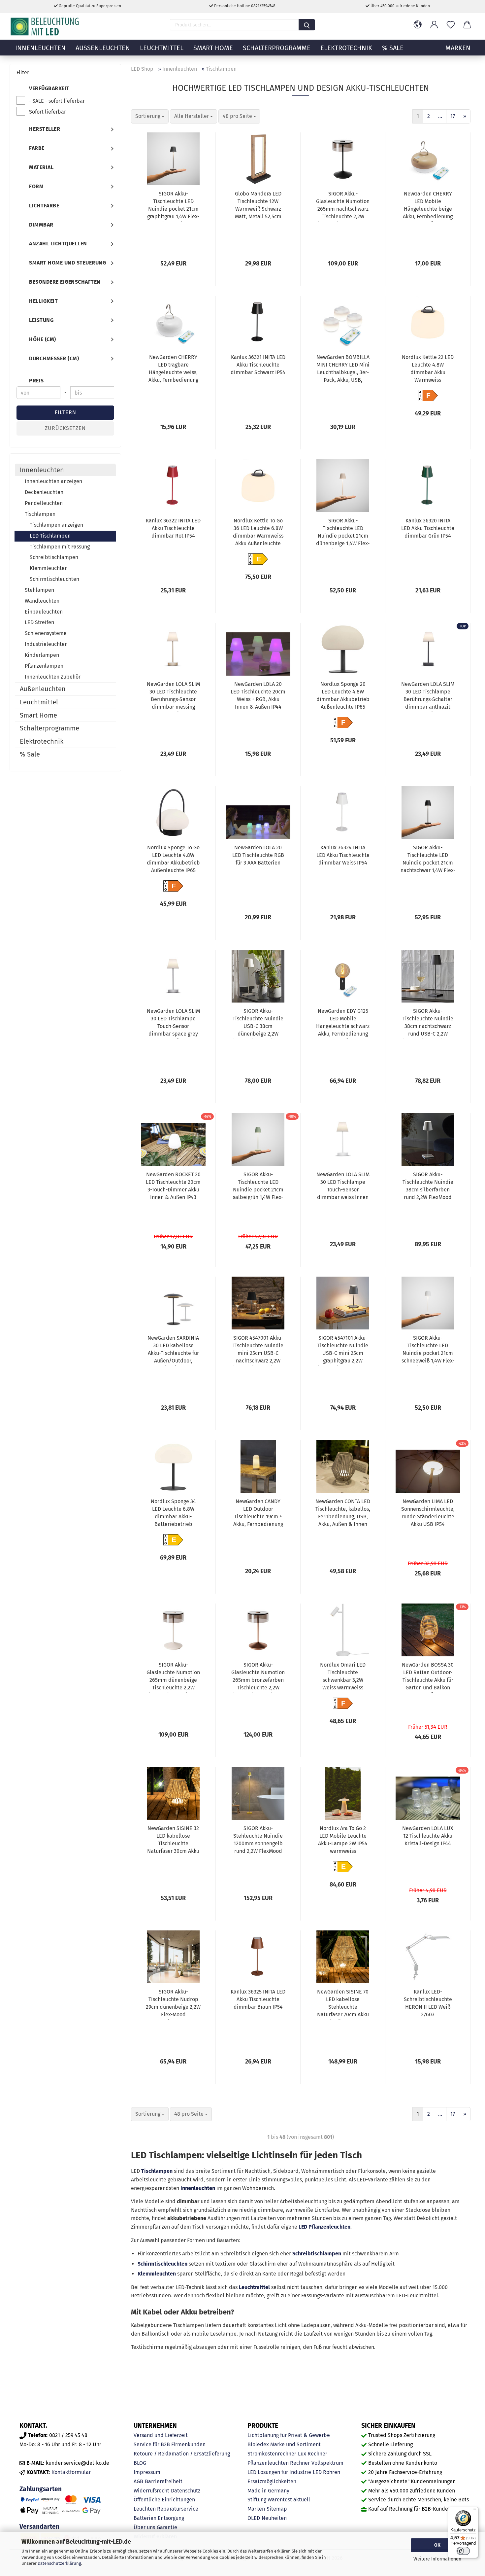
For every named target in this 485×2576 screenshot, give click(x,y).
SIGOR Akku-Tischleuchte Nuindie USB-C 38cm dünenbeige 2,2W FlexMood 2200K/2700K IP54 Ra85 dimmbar (258, 1023)
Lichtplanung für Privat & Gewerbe (289, 2435)
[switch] (463, 2551)
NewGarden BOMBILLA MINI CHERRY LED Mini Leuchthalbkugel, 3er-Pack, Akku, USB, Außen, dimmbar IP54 (343, 370)
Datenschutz (186, 2491)
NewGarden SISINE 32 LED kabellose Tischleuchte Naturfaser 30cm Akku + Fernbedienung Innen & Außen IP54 (173, 1841)
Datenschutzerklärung (59, 2563)
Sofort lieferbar (48, 112)
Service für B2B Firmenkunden (170, 2444)
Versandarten (39, 2527)
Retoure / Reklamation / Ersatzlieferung (182, 2454)
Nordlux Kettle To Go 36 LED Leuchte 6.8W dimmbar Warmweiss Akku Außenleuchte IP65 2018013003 (258, 533)
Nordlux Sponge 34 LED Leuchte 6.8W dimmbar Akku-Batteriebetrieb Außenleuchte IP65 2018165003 (173, 1514)
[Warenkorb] (467, 25)
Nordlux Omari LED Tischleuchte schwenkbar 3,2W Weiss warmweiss (343, 1676)
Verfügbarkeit (49, 88)
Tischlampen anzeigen (56, 525)
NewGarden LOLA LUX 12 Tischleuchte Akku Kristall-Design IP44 (428, 1836)
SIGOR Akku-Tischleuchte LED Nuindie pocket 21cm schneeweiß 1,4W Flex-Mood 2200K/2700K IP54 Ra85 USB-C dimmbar (428, 1350)
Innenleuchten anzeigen (53, 481)
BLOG (140, 2463)
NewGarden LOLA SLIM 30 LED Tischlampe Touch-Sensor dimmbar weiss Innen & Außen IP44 (343, 1187)
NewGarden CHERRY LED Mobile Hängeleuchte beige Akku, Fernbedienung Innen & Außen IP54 (428, 206)
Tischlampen (157, 2171)
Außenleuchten (103, 48)
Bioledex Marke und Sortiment (284, 2444)
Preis (36, 381)
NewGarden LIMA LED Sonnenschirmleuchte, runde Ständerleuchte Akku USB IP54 (428, 1513)
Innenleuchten (40, 48)
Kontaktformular (71, 2472)
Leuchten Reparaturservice (166, 2509)
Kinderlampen (42, 655)
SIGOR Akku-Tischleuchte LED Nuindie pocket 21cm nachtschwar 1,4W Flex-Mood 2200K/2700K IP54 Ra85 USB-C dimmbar (428, 860)
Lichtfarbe (44, 206)
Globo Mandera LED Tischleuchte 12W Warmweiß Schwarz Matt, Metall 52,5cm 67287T (258, 206)
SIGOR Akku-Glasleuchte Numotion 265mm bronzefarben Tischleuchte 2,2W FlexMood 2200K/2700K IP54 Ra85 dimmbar (258, 1677)
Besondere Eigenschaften (65, 282)
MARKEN (458, 48)
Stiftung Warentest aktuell (279, 2500)
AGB (138, 2481)
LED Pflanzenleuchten (324, 2227)
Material (41, 167)
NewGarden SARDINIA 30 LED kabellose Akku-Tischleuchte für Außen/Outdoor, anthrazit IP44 (173, 1350)
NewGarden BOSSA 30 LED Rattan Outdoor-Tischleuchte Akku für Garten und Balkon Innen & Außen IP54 (428, 1677)
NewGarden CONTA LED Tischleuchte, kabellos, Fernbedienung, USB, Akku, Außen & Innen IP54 (343, 1514)
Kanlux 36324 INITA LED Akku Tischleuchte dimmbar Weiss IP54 (343, 855)
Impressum (147, 2472)
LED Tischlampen (50, 536)
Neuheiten (274, 2518)
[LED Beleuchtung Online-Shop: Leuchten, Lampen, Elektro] (46, 26)
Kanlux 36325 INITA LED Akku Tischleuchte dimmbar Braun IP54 (258, 1999)
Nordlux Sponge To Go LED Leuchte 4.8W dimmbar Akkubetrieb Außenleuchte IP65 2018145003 (173, 860)
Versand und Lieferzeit (161, 2435)
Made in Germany (268, 2491)
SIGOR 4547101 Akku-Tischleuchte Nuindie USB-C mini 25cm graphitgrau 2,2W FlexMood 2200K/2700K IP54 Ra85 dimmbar (343, 1350)
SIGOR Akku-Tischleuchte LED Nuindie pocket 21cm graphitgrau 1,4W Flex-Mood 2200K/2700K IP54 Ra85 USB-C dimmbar (173, 206)
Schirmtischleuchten (162, 2264)
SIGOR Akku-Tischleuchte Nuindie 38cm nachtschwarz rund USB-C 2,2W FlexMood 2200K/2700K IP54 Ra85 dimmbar (428, 1023)
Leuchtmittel (162, 48)
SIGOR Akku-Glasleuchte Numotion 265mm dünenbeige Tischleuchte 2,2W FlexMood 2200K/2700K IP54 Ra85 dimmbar (173, 1677)
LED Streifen (39, 622)
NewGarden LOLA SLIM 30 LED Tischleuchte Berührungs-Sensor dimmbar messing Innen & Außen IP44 (173, 696)
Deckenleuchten (44, 492)
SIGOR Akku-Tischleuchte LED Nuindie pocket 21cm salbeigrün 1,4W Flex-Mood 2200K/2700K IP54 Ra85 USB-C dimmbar (258, 1187)
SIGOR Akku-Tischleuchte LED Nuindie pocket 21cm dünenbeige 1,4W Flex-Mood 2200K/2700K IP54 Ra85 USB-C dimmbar (343, 533)
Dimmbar (41, 225)
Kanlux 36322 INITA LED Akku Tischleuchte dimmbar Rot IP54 (173, 528)
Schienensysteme (46, 633)
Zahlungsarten (41, 2489)
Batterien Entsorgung (159, 2518)
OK (437, 2545)
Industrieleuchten (46, 644)
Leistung (41, 320)
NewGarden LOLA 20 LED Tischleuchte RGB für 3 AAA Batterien (258, 855)
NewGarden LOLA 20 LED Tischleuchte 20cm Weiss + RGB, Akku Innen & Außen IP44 (258, 695)
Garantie (167, 2527)
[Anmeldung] (434, 25)
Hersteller (45, 129)
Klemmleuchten (157, 2274)
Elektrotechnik (346, 48)
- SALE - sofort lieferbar (57, 101)
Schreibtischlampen (317, 2254)
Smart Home (213, 48)
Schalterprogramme (277, 48)
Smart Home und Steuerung (67, 263)
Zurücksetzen (65, 428)
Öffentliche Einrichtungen (164, 2500)
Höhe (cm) (43, 339)
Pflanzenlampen (44, 666)
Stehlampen (39, 590)
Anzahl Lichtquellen (58, 244)
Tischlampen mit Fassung (60, 547)
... (440, 116)
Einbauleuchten (44, 612)
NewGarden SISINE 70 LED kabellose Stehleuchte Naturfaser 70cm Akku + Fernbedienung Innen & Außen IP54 (343, 2004)
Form (36, 186)
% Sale (393, 48)
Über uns (144, 2527)
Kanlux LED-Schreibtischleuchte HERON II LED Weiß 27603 (428, 2003)
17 (453, 116)
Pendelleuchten (44, 503)
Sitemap (277, 2509)
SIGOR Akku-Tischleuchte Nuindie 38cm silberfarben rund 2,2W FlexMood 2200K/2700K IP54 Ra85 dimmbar (428, 1187)
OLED (254, 2518)
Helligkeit (43, 301)
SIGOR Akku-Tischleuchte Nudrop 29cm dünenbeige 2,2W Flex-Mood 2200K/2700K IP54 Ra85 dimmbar (173, 2004)
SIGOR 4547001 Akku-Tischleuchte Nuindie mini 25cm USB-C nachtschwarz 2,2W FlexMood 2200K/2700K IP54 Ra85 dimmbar (258, 1350)
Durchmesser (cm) (54, 358)
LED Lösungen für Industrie (279, 2472)
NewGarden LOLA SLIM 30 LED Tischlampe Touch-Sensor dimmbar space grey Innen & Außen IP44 (173, 1023)
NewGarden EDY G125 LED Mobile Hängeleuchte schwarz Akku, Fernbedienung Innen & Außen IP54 (343, 1023)
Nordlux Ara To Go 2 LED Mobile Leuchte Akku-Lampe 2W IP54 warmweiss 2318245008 (343, 1841)
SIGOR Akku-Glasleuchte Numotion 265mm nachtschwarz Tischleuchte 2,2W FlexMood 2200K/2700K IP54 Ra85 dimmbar (343, 206)
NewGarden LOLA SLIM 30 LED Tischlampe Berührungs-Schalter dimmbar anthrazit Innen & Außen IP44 (428, 696)
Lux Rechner (313, 2454)
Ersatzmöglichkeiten (272, 2481)
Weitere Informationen (437, 2559)
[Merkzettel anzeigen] (451, 25)
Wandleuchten (42, 601)
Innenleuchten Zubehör (53, 677)
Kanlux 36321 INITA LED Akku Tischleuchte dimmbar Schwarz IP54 (258, 365)
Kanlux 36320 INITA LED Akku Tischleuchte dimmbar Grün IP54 (428, 528)
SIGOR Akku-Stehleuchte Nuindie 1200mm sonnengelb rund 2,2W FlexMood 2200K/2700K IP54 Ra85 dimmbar (258, 1841)
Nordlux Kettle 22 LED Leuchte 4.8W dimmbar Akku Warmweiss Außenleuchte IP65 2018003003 (428, 370)
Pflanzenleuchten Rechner (279, 2463)
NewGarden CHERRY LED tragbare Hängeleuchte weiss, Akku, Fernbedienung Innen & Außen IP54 (173, 370)
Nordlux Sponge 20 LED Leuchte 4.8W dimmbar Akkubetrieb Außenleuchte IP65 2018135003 (343, 696)
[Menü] (474, 2511)
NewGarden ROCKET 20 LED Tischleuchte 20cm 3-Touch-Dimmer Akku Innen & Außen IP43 (173, 1186)
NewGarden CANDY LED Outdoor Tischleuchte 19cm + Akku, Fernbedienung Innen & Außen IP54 (258, 1514)
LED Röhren (326, 2472)
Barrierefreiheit (164, 2481)
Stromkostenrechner (272, 2454)
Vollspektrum (327, 2463)
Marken (256, 2509)
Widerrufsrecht (151, 2491)
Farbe (37, 148)
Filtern (65, 412)
